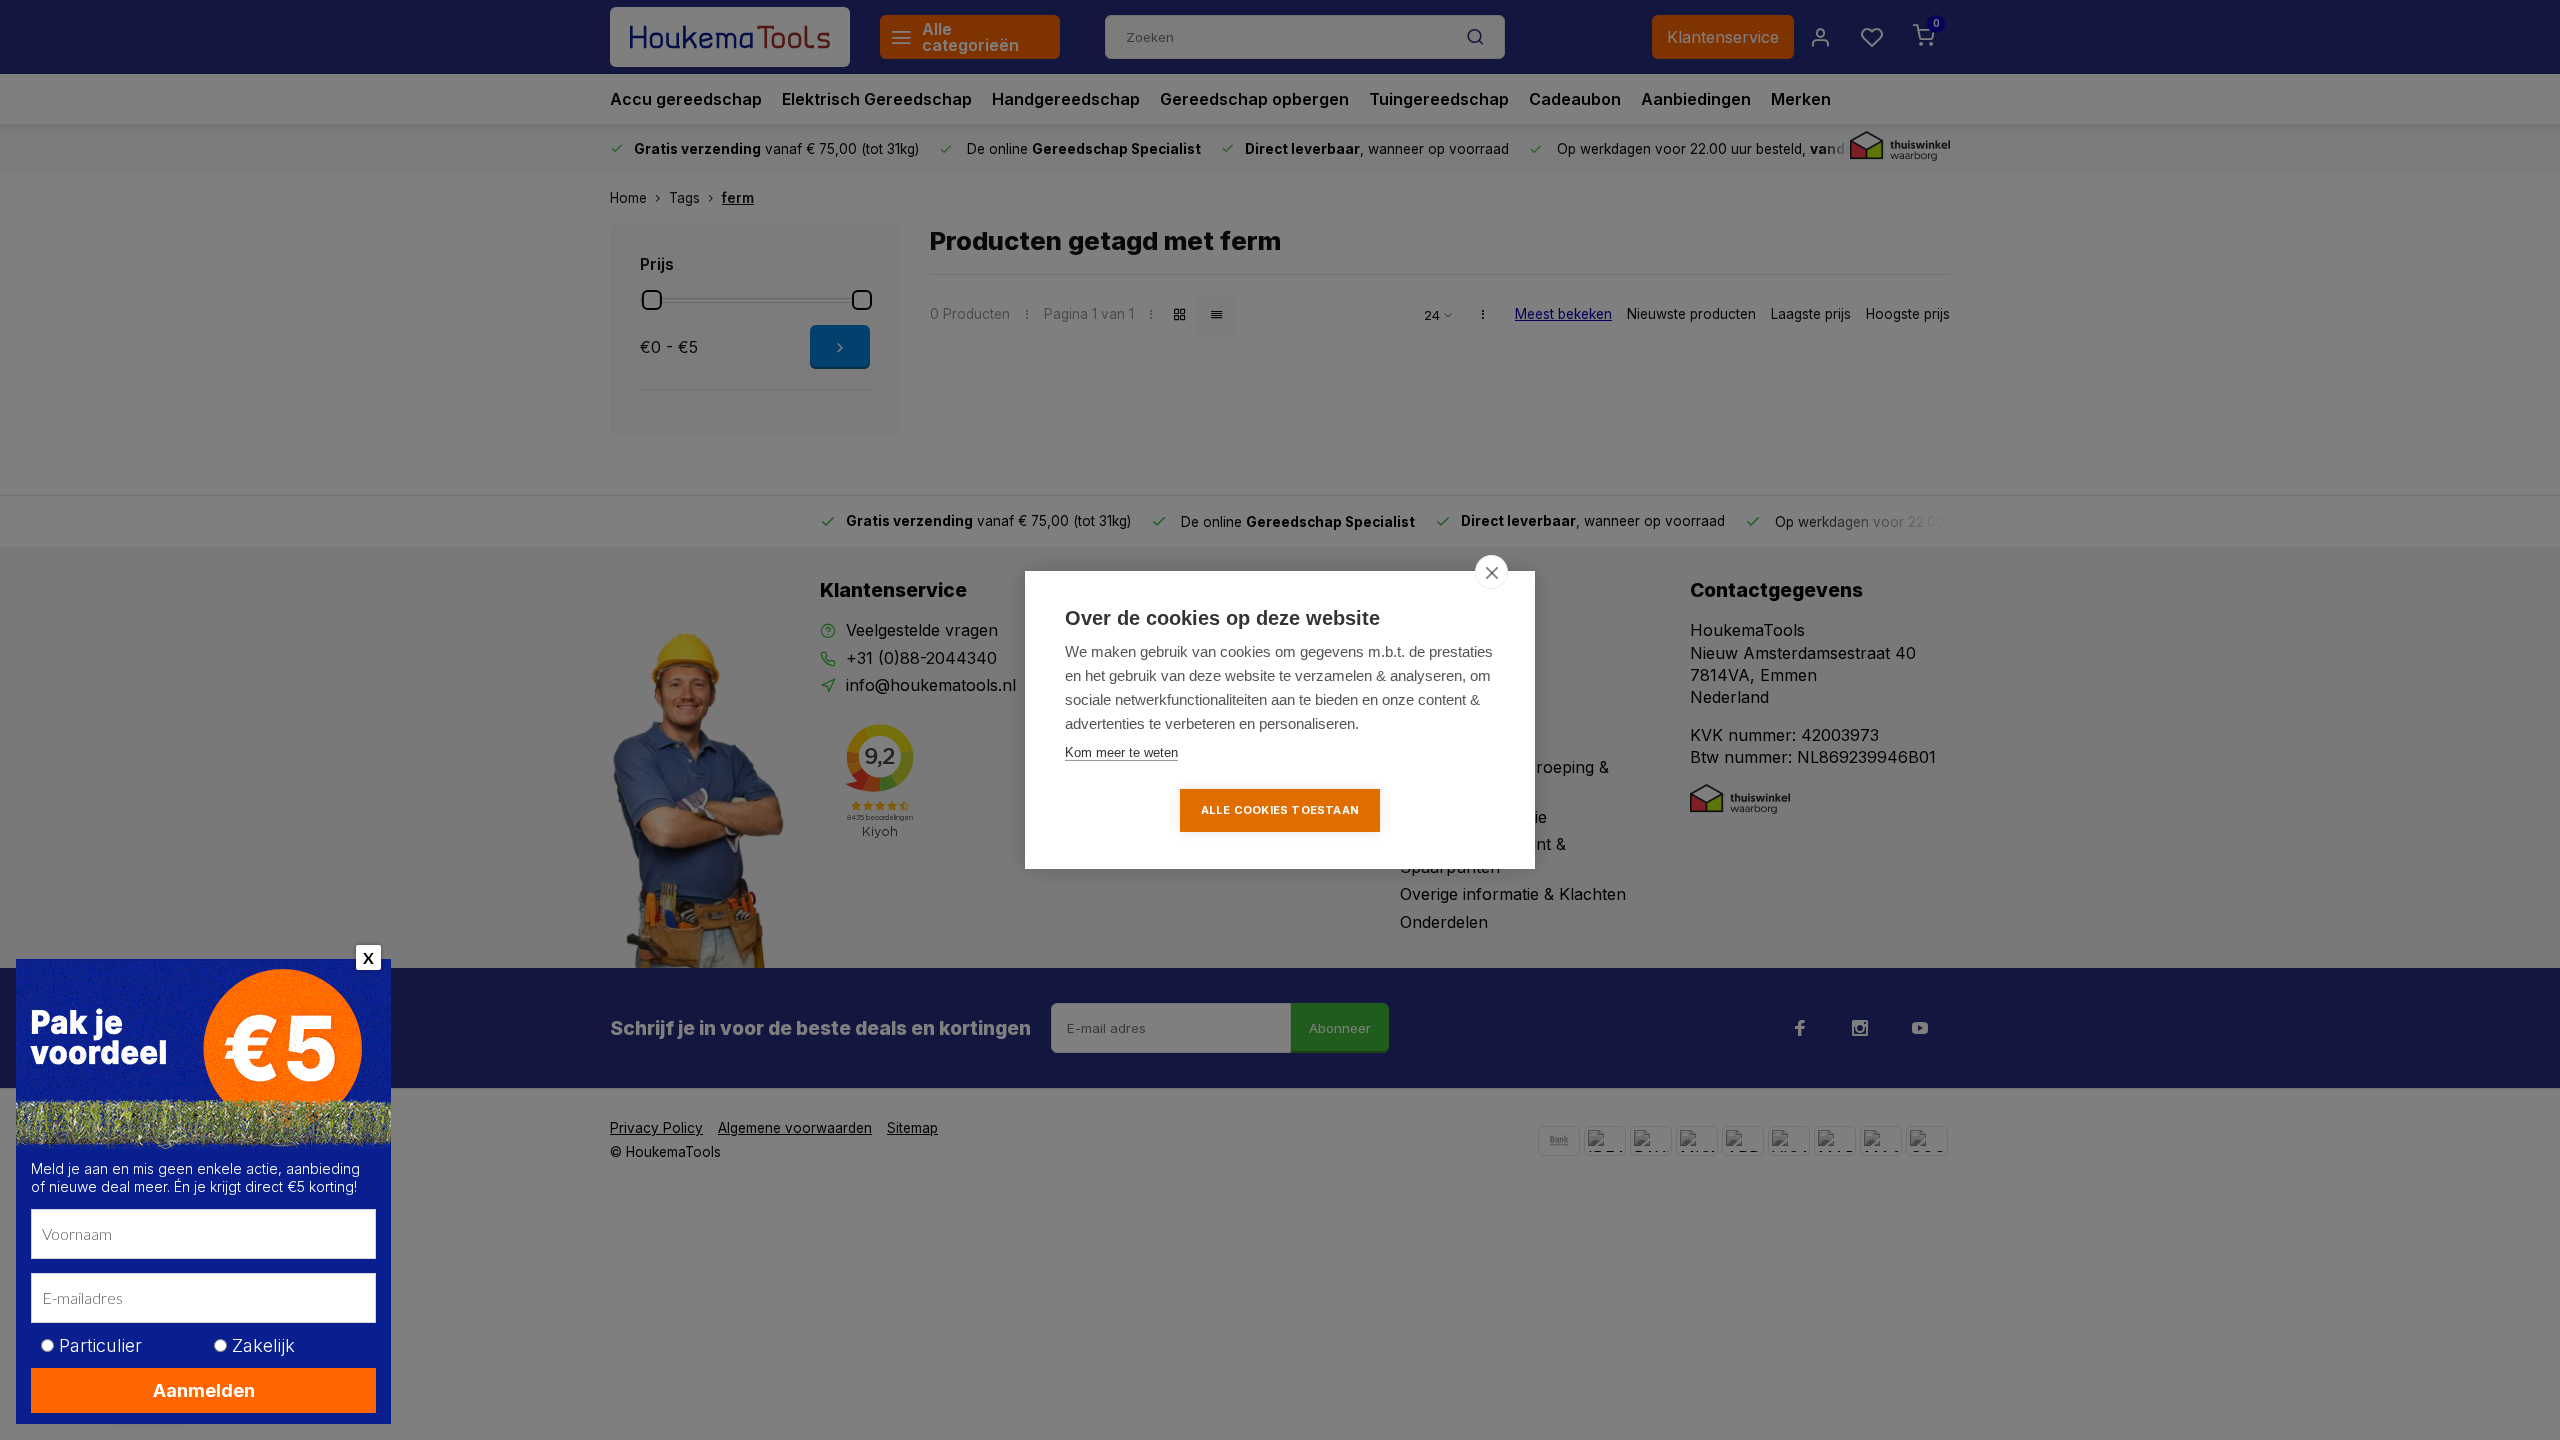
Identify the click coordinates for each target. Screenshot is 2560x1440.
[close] (1491, 572)
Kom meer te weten (1121, 752)
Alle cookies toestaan (1280, 810)
